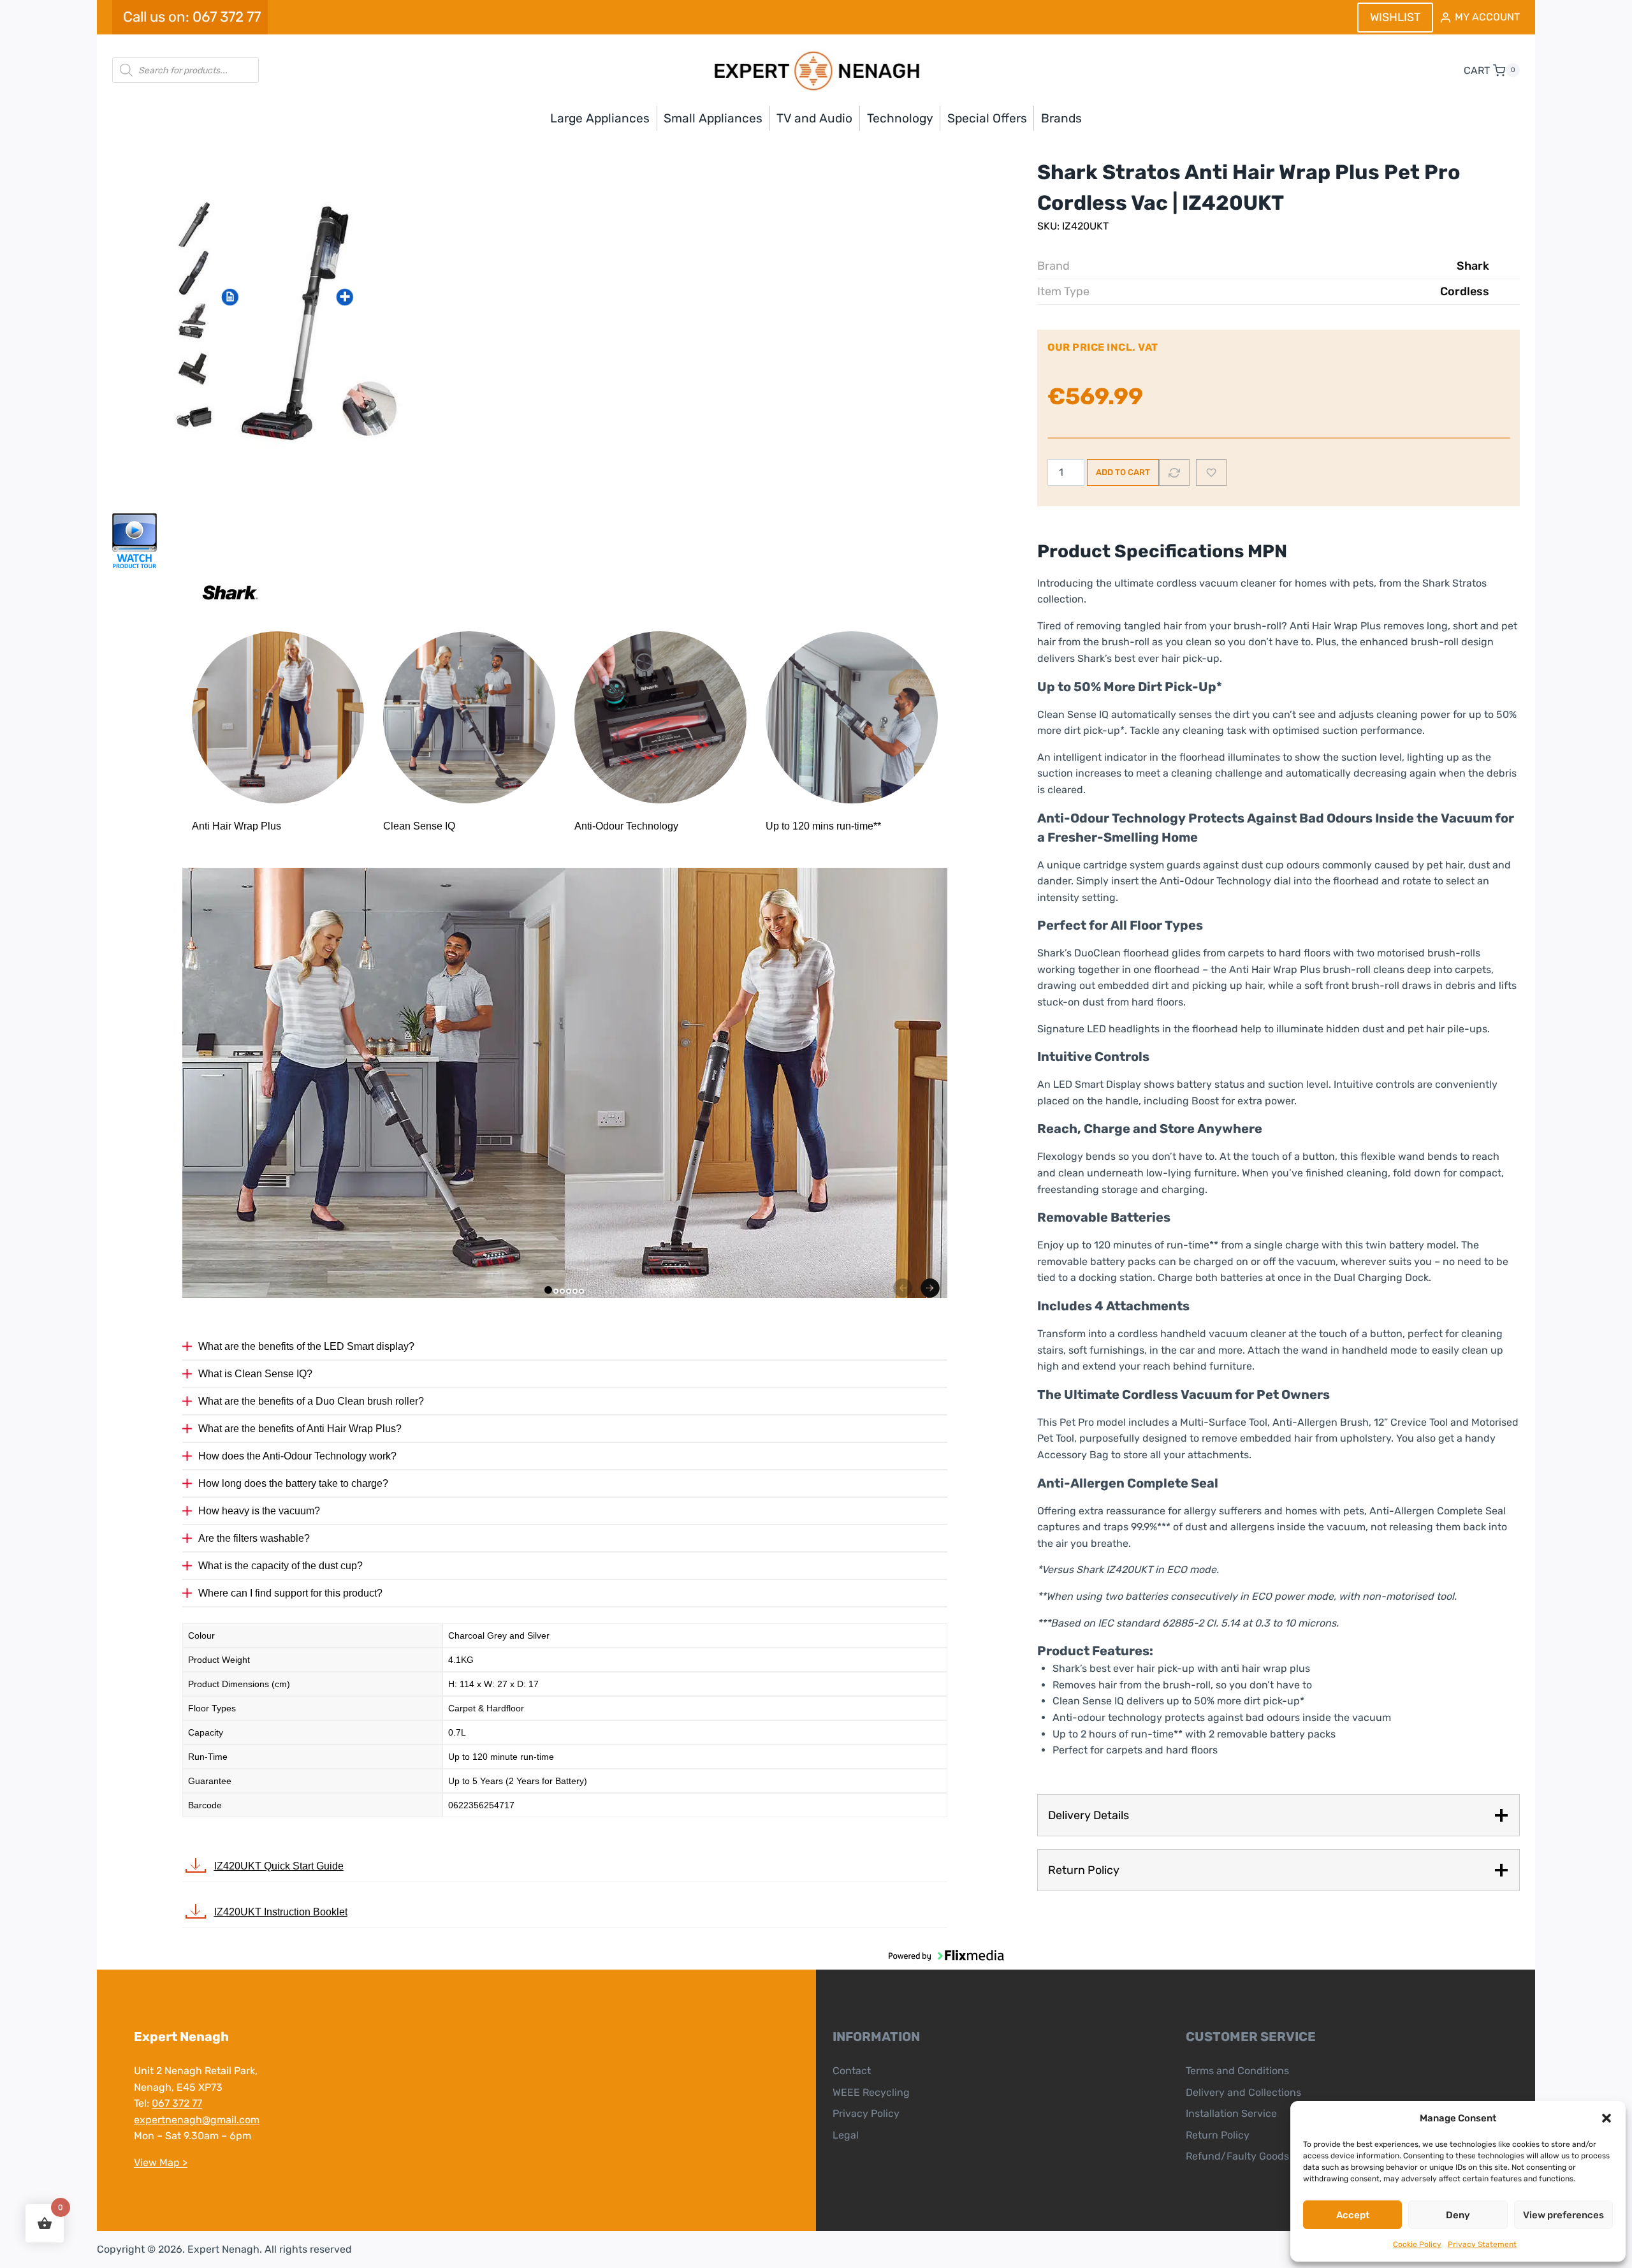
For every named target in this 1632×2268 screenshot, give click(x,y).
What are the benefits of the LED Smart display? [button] (306, 1346)
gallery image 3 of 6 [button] (562, 1291)
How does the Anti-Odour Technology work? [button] (297, 1456)
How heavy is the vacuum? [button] (259, 1511)
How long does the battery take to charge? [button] (293, 1483)
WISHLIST (1395, 17)
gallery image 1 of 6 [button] (548, 1290)
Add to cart (1123, 472)
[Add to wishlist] (1211, 472)
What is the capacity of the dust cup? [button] (280, 1566)
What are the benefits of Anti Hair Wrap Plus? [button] (300, 1429)
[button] (1606, 2118)
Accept (1353, 2215)
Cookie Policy (1417, 2244)
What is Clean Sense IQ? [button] (255, 1374)
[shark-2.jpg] (303, 322)
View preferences (1563, 2215)
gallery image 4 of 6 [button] (569, 1291)
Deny (1458, 2215)
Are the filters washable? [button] (254, 1538)
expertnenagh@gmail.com (197, 2120)
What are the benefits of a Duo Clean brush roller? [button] (311, 1401)
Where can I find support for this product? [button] (290, 1593)
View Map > (161, 2162)
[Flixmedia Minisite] (565, 541)
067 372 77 (177, 2103)
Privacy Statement (1482, 2244)
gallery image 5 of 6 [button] (575, 1291)
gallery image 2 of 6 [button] (556, 1291)
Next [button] (930, 1288)
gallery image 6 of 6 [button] (581, 1291)
